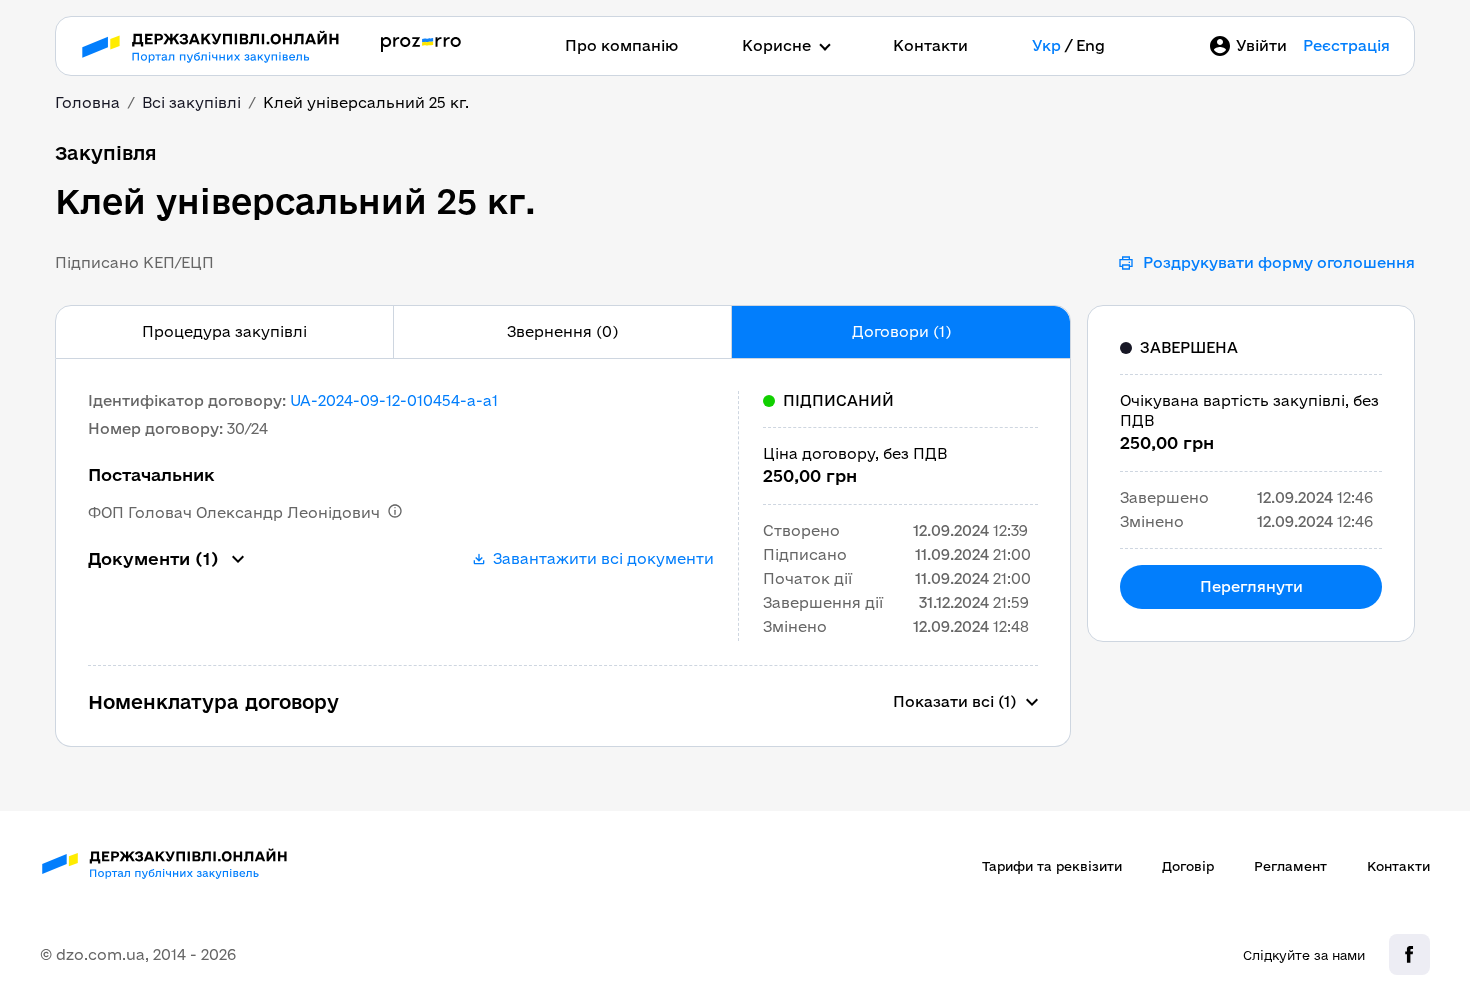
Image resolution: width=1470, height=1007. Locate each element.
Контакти (930, 45)
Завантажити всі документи (603, 558)
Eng (1090, 45)
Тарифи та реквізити (1052, 866)
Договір (1188, 866)
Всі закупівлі (191, 102)
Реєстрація (1346, 45)
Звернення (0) (562, 331)
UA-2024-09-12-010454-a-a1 (394, 400)
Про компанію (621, 45)
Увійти (1261, 45)
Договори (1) (901, 331)
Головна (87, 102)
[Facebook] (1409, 954)
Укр (1046, 45)
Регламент (1290, 866)
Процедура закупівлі (224, 331)
